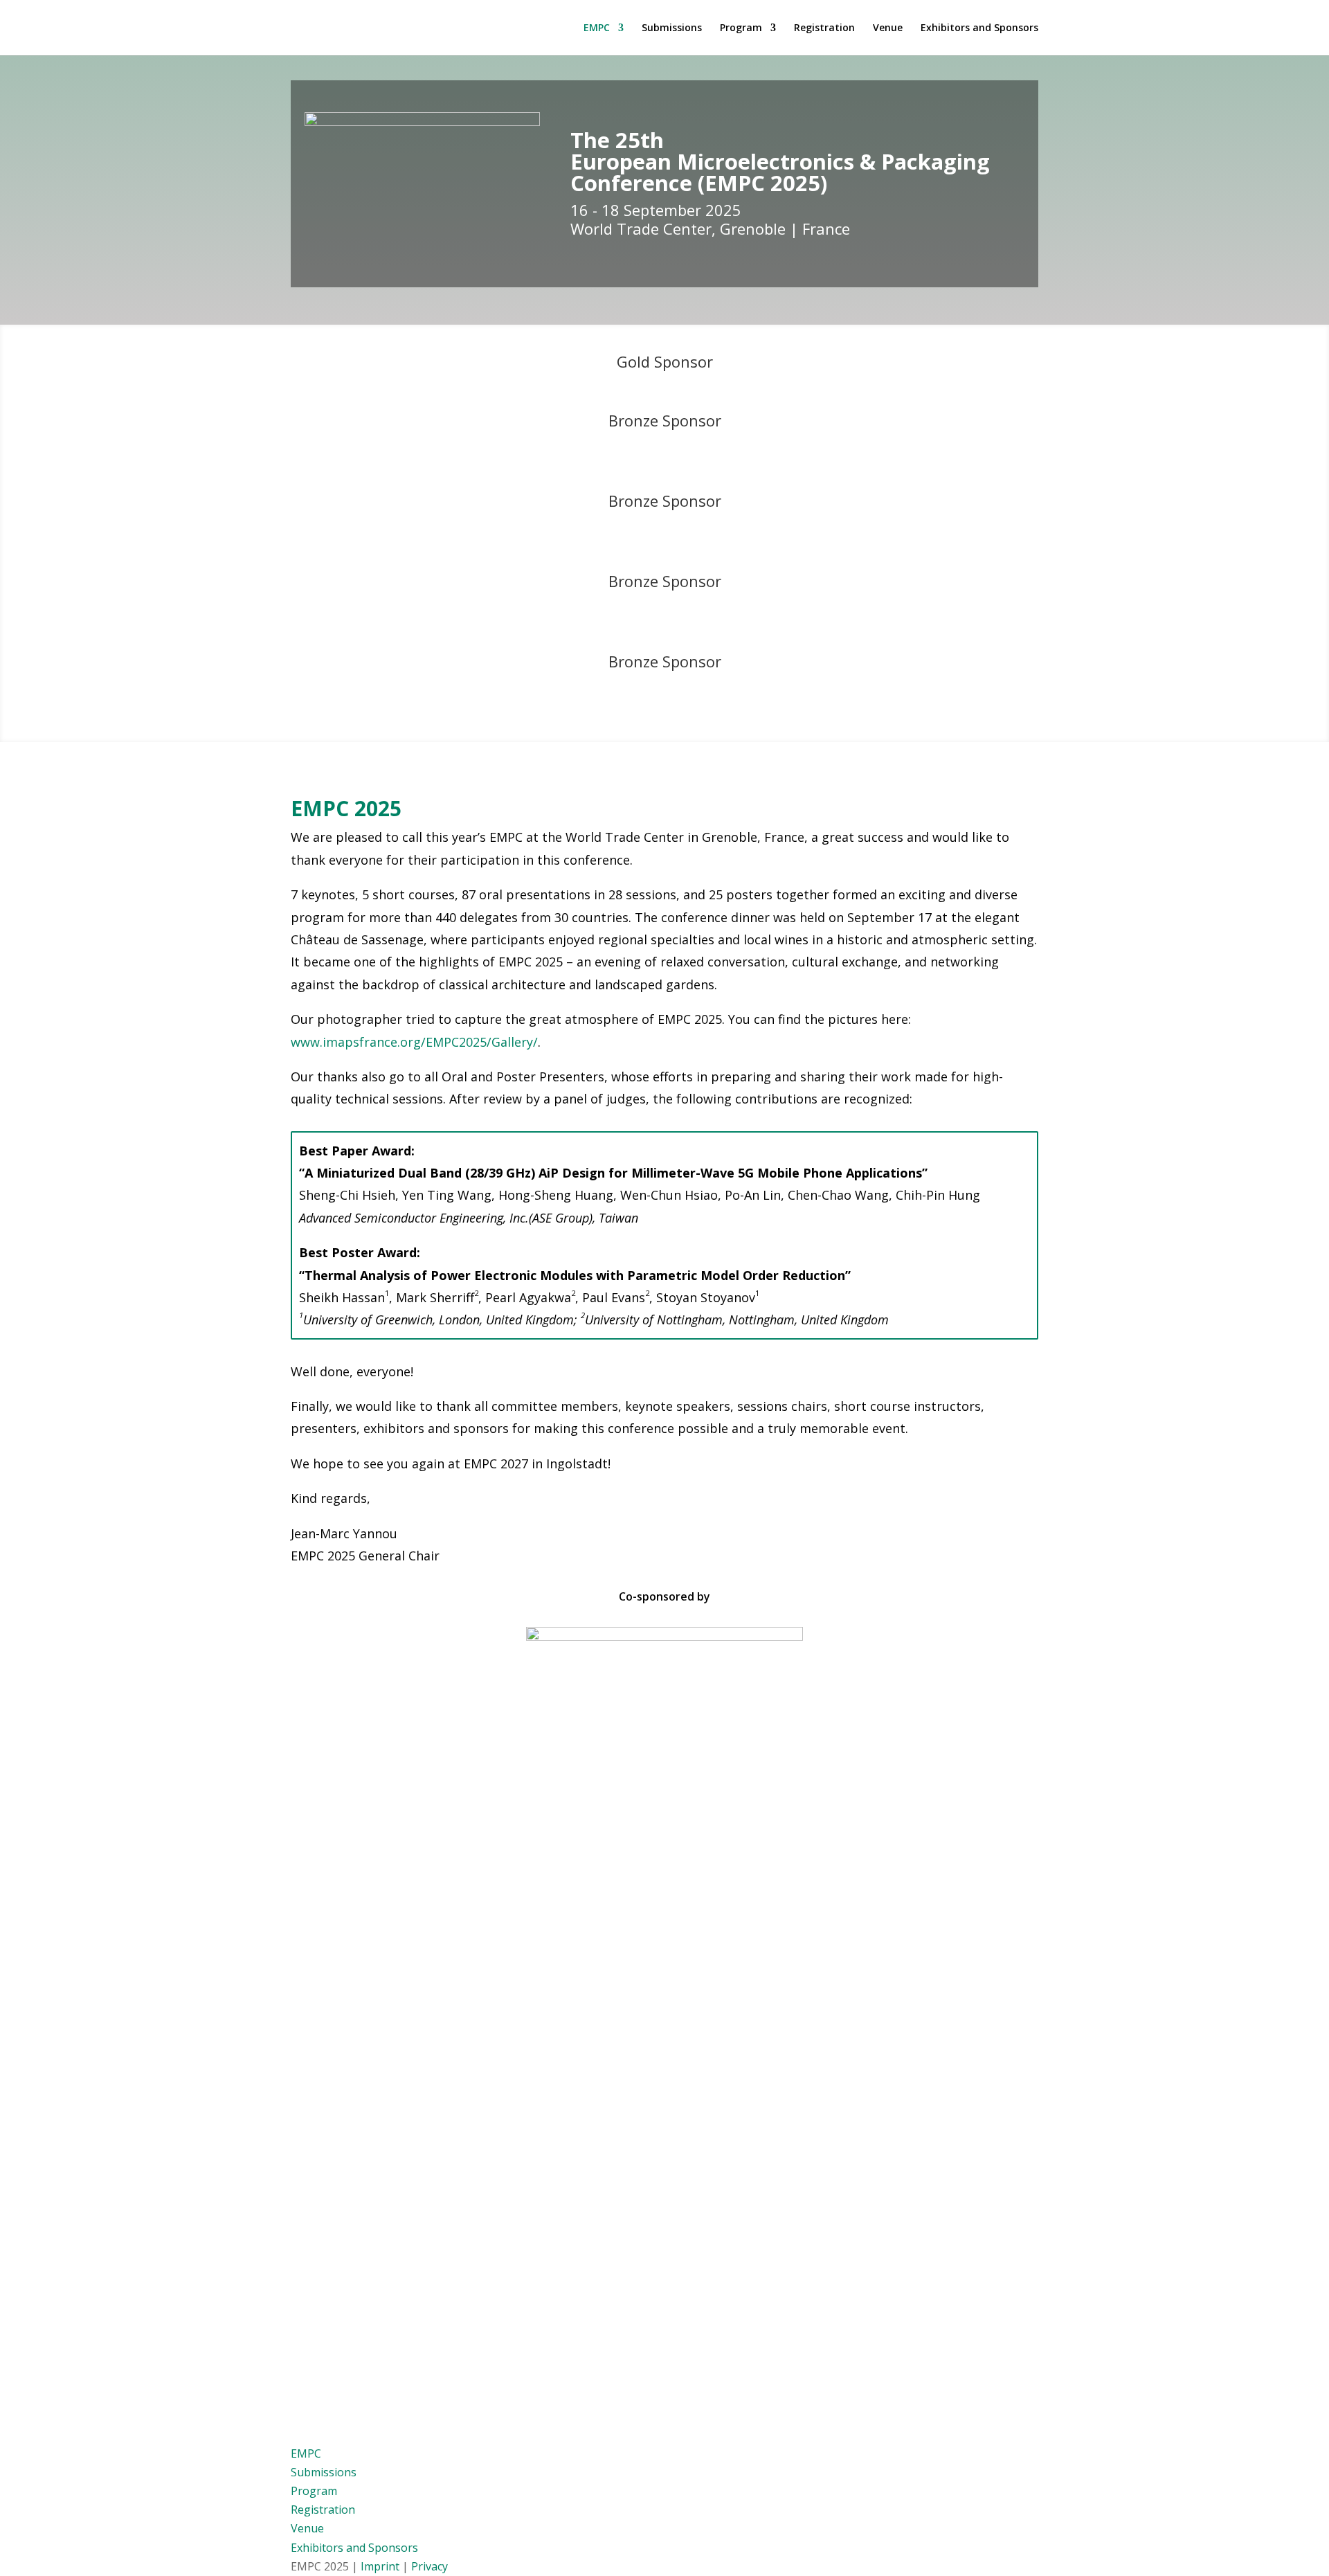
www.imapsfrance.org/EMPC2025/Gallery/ (414, 1042)
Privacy (430, 2566)
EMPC (597, 28)
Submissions (672, 28)
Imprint (380, 2566)
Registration (824, 28)
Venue (888, 28)
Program (741, 28)
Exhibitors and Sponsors (979, 28)
